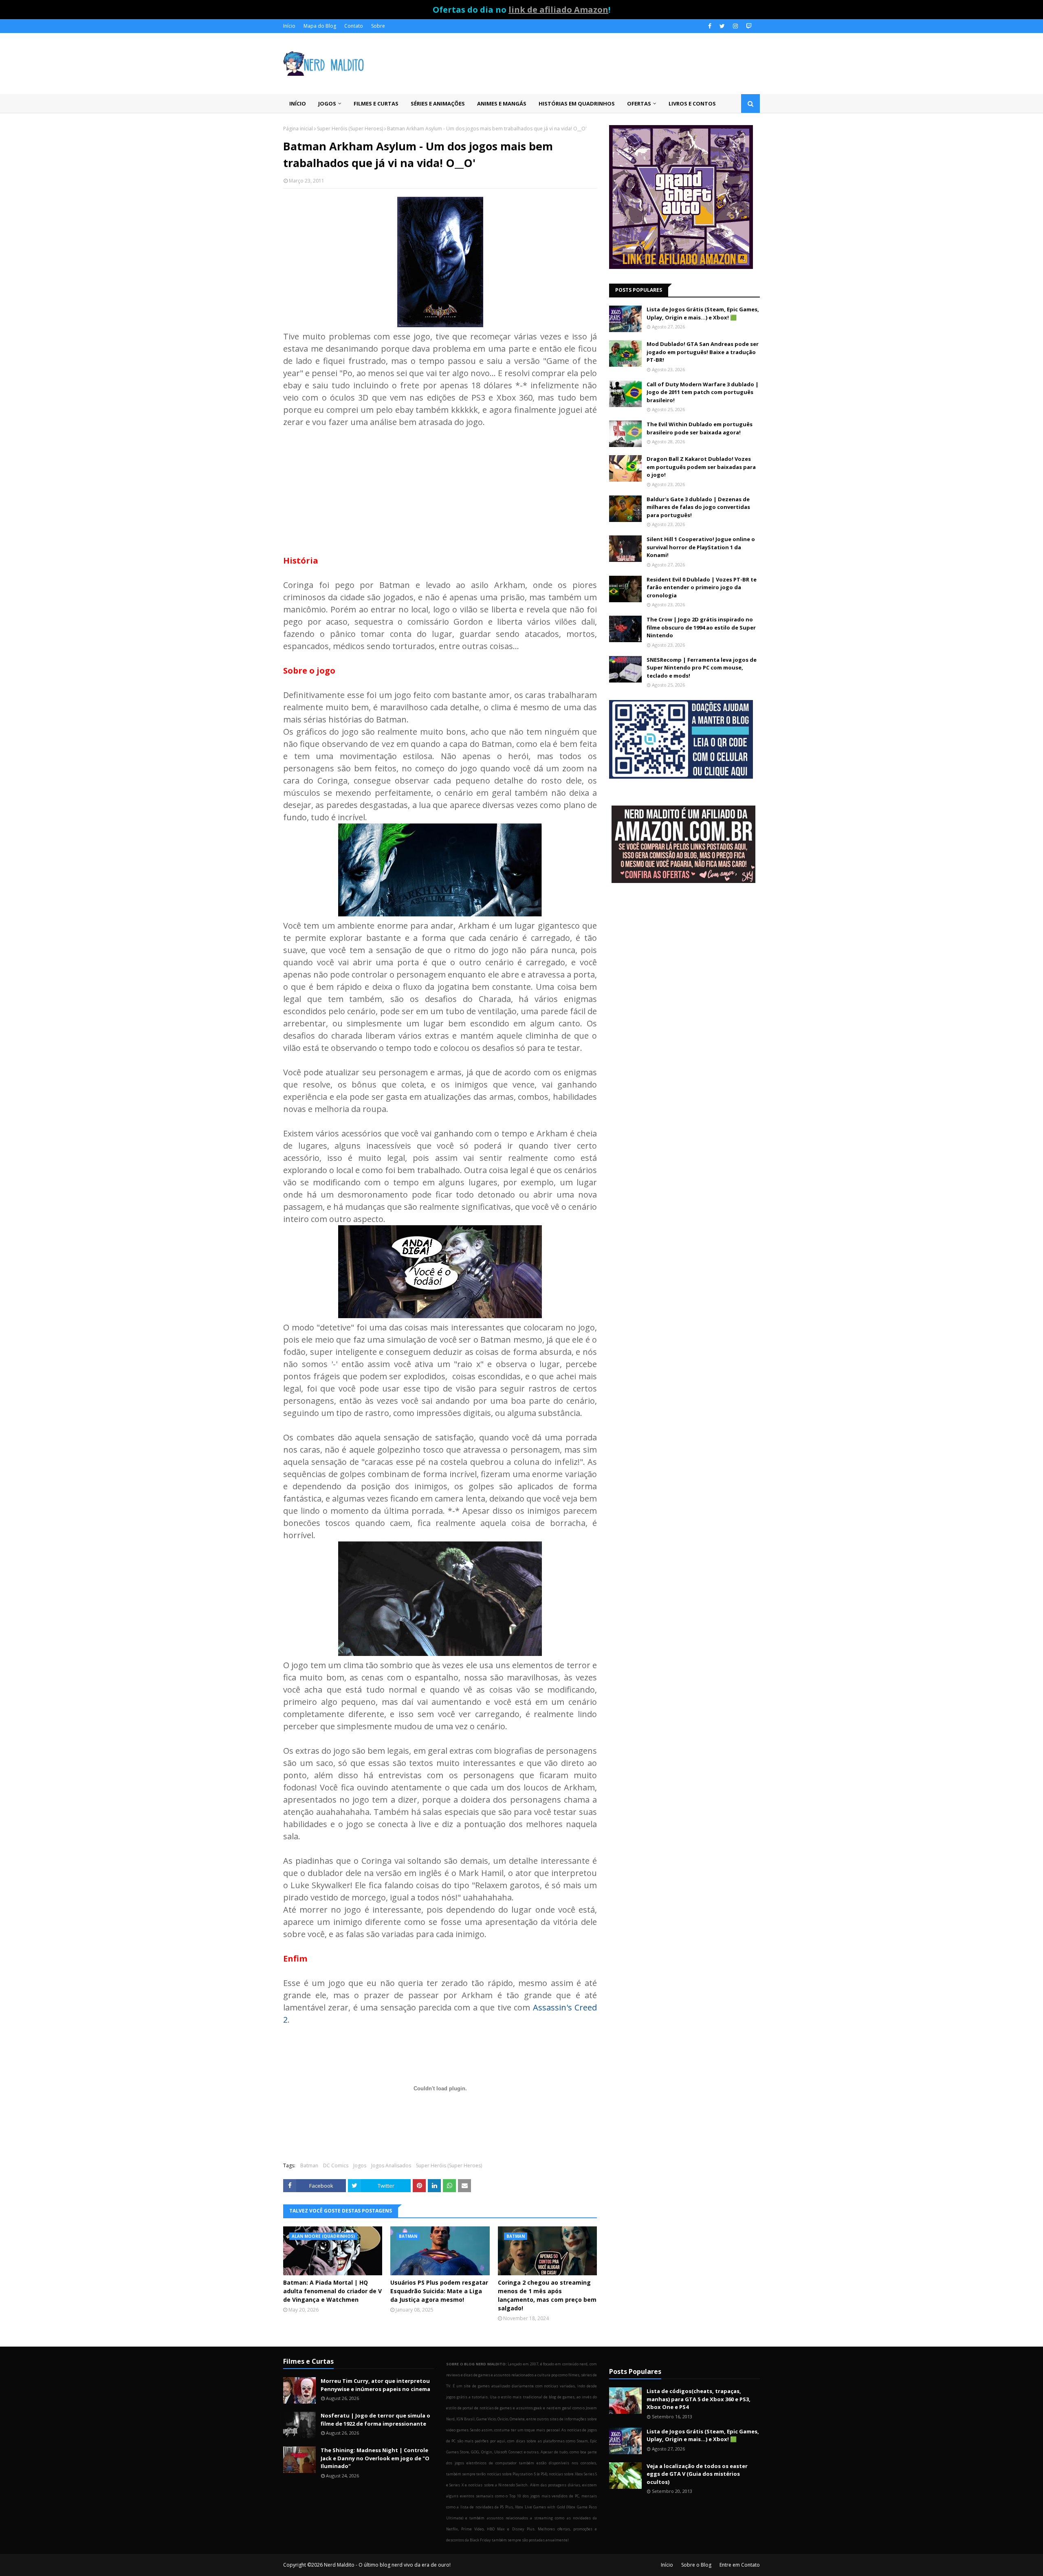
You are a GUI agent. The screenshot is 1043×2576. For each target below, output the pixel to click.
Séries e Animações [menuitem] (438, 103)
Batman (309, 2165)
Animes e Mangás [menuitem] (502, 103)
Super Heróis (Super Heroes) (350, 129)
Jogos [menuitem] (327, 103)
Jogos (360, 2165)
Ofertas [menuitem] (639, 103)
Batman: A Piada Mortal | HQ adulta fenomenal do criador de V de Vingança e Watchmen (332, 2291)
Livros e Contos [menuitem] (692, 103)
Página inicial (298, 129)
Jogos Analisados (391, 2165)
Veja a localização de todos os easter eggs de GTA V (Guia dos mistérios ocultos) (697, 2474)
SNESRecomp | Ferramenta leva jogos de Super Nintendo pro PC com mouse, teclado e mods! (702, 668)
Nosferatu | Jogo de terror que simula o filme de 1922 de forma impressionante (375, 2420)
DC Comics (336, 2165)
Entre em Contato (740, 2565)
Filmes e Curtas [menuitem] (376, 103)
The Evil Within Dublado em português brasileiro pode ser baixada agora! (700, 428)
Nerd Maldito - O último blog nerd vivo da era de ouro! (387, 2565)
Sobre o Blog (696, 2565)
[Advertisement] (440, 485)
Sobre (378, 26)
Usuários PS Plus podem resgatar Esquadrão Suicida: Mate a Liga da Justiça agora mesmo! (439, 2291)
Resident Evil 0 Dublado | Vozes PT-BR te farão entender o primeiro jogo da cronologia (702, 587)
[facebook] (710, 26)
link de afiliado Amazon (558, 10)
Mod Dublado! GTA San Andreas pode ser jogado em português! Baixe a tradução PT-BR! (703, 352)
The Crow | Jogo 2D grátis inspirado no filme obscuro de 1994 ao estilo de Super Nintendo (701, 627)
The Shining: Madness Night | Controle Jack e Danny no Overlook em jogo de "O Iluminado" (375, 2458)
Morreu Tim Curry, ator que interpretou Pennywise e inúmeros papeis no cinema (375, 2385)
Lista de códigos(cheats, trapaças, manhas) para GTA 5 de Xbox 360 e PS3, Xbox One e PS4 (699, 2399)
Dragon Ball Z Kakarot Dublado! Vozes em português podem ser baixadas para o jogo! (701, 467)
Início (289, 26)
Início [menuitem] (298, 103)
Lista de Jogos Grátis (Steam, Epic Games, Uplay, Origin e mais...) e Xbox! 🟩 (703, 313)
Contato (354, 26)
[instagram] (735, 26)
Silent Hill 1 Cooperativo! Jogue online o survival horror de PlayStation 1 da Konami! (701, 547)
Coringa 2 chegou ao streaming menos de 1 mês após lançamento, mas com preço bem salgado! (547, 2295)
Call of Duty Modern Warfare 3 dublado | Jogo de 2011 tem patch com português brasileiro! (703, 392)
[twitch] (748, 26)
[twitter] (722, 26)
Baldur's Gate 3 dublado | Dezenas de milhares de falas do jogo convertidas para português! (698, 507)
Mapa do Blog (320, 26)
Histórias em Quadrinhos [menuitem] (577, 103)
